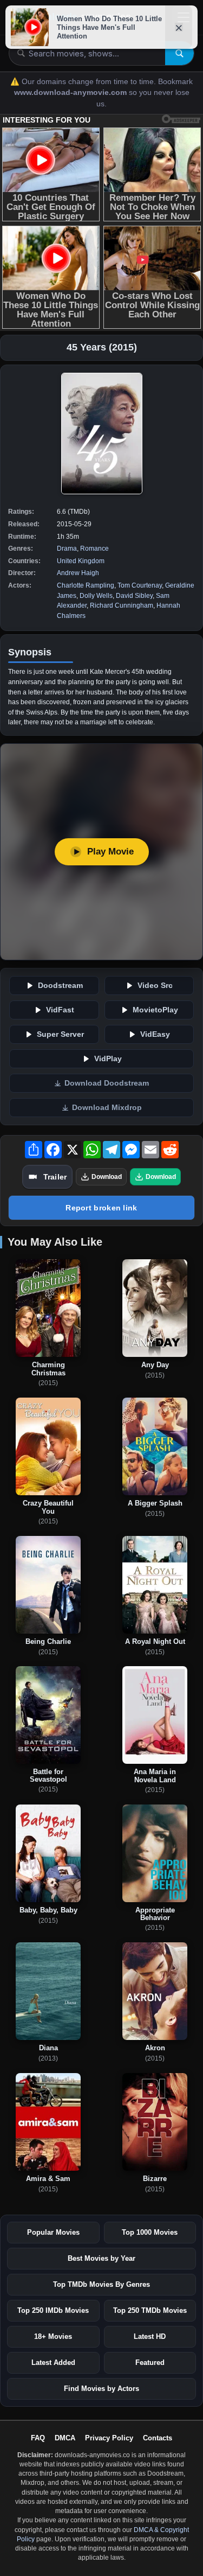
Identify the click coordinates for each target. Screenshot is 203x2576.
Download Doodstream (107, 1083)
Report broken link (101, 1208)
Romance (94, 549)
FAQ (38, 2438)
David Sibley (134, 596)
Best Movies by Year (101, 2258)
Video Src (155, 986)
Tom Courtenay (140, 585)
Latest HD (150, 2336)
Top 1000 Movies (150, 2232)
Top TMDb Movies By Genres (101, 2284)
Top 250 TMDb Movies (150, 2310)
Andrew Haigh (78, 573)
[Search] (179, 53)
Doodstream (60, 986)
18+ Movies (53, 2336)
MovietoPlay (155, 1010)
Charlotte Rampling (86, 585)
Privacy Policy (109, 2438)
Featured (150, 2363)
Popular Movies (53, 2232)
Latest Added (53, 2363)
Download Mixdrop (107, 1108)
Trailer (55, 1177)
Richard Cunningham (122, 605)
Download (107, 1177)
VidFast (60, 1010)
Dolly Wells (96, 596)
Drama (67, 549)
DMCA (65, 2438)
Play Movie (110, 852)
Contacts (158, 2438)
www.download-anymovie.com (71, 93)
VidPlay (108, 1059)
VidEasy (155, 1034)
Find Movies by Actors (101, 2389)
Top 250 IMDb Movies (53, 2310)
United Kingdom (81, 561)
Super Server (60, 1034)
